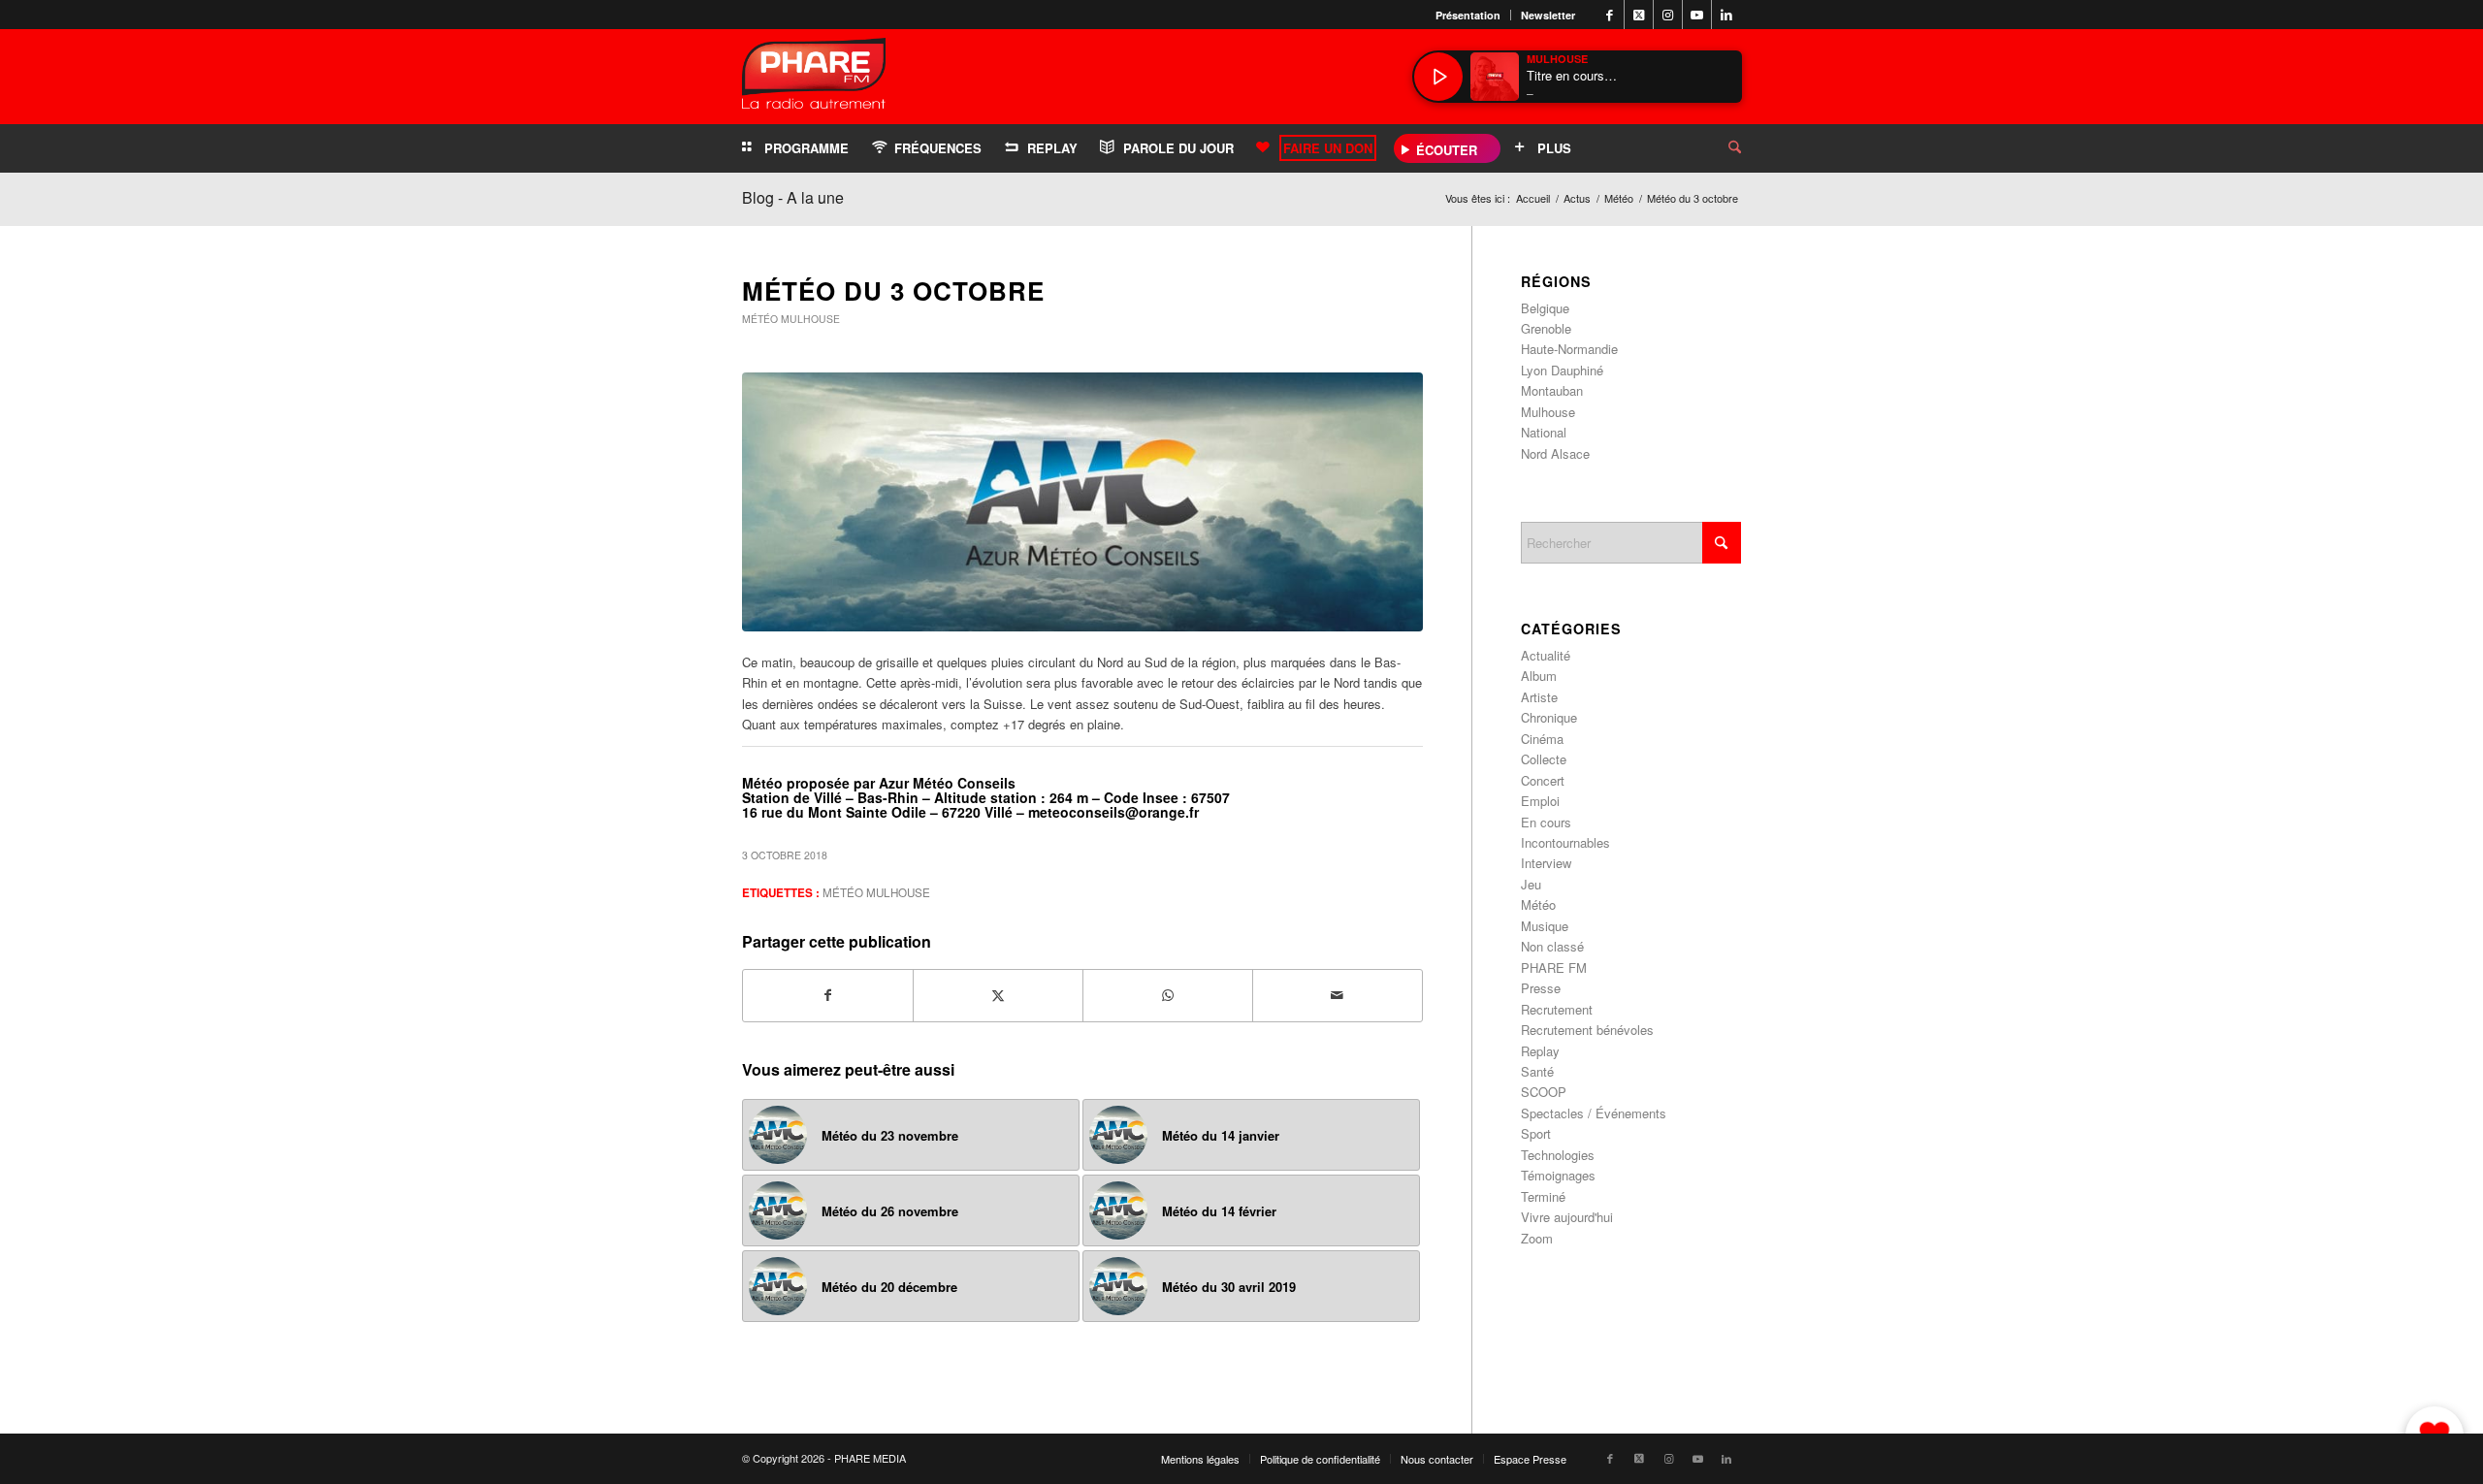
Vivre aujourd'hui (1567, 1217)
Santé (1537, 1071)
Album (1539, 676)
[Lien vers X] (1639, 15)
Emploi (1540, 801)
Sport (1536, 1133)
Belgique (1545, 308)
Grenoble (1546, 328)
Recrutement (1557, 1009)
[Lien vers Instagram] (1668, 15)
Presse (1541, 988)
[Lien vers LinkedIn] (1726, 15)
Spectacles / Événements (1594, 1113)
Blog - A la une (793, 197)
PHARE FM (1554, 968)
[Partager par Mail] (1338, 995)
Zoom (1537, 1238)
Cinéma (1542, 739)
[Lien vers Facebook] (1610, 15)
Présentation (1468, 15)
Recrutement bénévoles (1587, 1030)
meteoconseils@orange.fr (1113, 812)
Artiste (1539, 697)
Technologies (1558, 1155)
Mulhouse (810, 319)
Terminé (1543, 1196)
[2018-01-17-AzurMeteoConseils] (1082, 502)
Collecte (1544, 759)
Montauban (1552, 390)
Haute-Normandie (1569, 349)
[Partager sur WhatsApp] (1168, 995)
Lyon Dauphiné (1562, 370)
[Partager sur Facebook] (828, 995)
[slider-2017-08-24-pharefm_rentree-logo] (814, 78)
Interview (1546, 863)
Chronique (1549, 717)
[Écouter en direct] (1438, 77)
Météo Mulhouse (876, 892)
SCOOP (1544, 1092)
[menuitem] (1468, 15)
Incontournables (1565, 842)
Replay (1540, 1051)
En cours (1546, 822)
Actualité (1546, 655)
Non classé (1552, 946)
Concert (1543, 780)
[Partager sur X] (998, 995)
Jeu (1531, 884)
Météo (760, 319)
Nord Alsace (1555, 453)
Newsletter (1548, 15)
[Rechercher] (1720, 148)
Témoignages (1558, 1175)
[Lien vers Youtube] (1697, 15)
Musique (1545, 926)
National (1544, 432)
